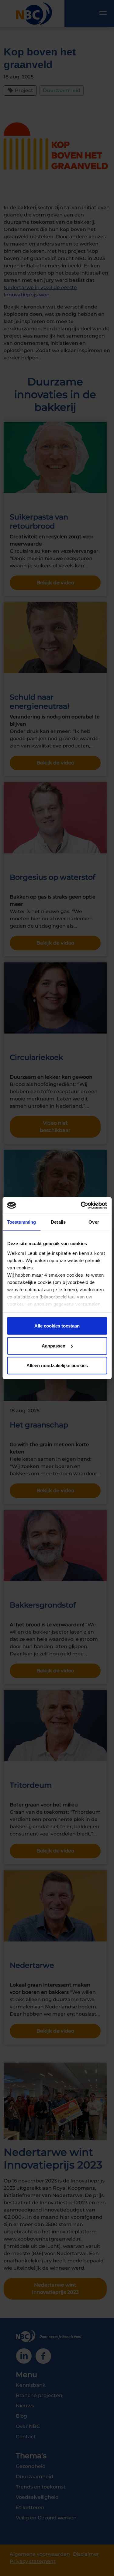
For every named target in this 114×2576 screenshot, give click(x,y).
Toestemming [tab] (21, 1222)
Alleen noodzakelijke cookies (57, 1366)
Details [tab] (58, 1222)
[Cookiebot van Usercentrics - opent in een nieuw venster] (81, 1205)
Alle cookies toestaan (57, 1326)
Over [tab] (94, 1222)
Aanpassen (54, 1346)
